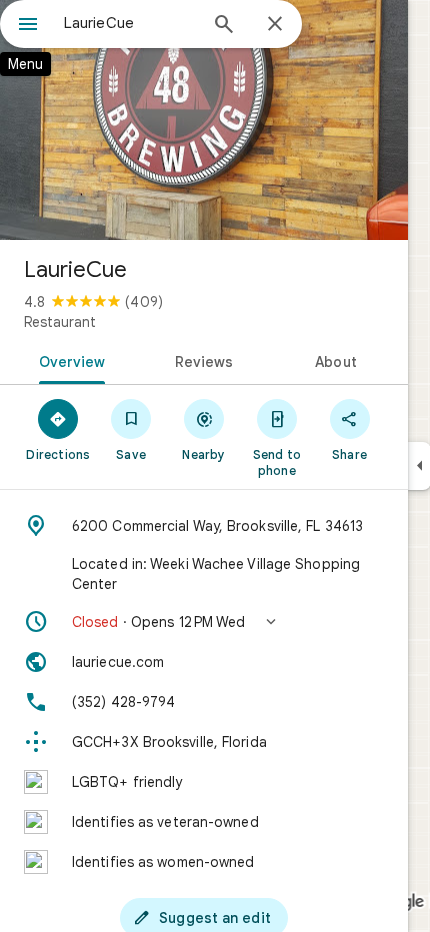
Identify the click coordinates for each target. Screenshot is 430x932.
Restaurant (60, 322)
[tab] (68, 360)
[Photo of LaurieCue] (204, 120)
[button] (204, 622)
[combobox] (130, 23)
